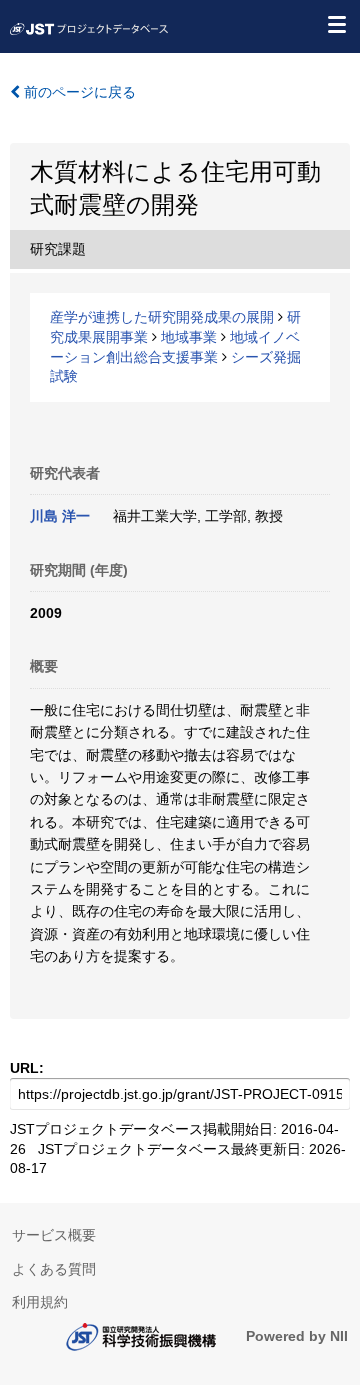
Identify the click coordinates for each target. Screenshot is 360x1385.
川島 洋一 (60, 516)
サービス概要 (54, 1235)
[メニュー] (336, 24)
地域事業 (189, 337)
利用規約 (40, 1302)
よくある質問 (54, 1269)
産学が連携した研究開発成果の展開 (162, 317)
